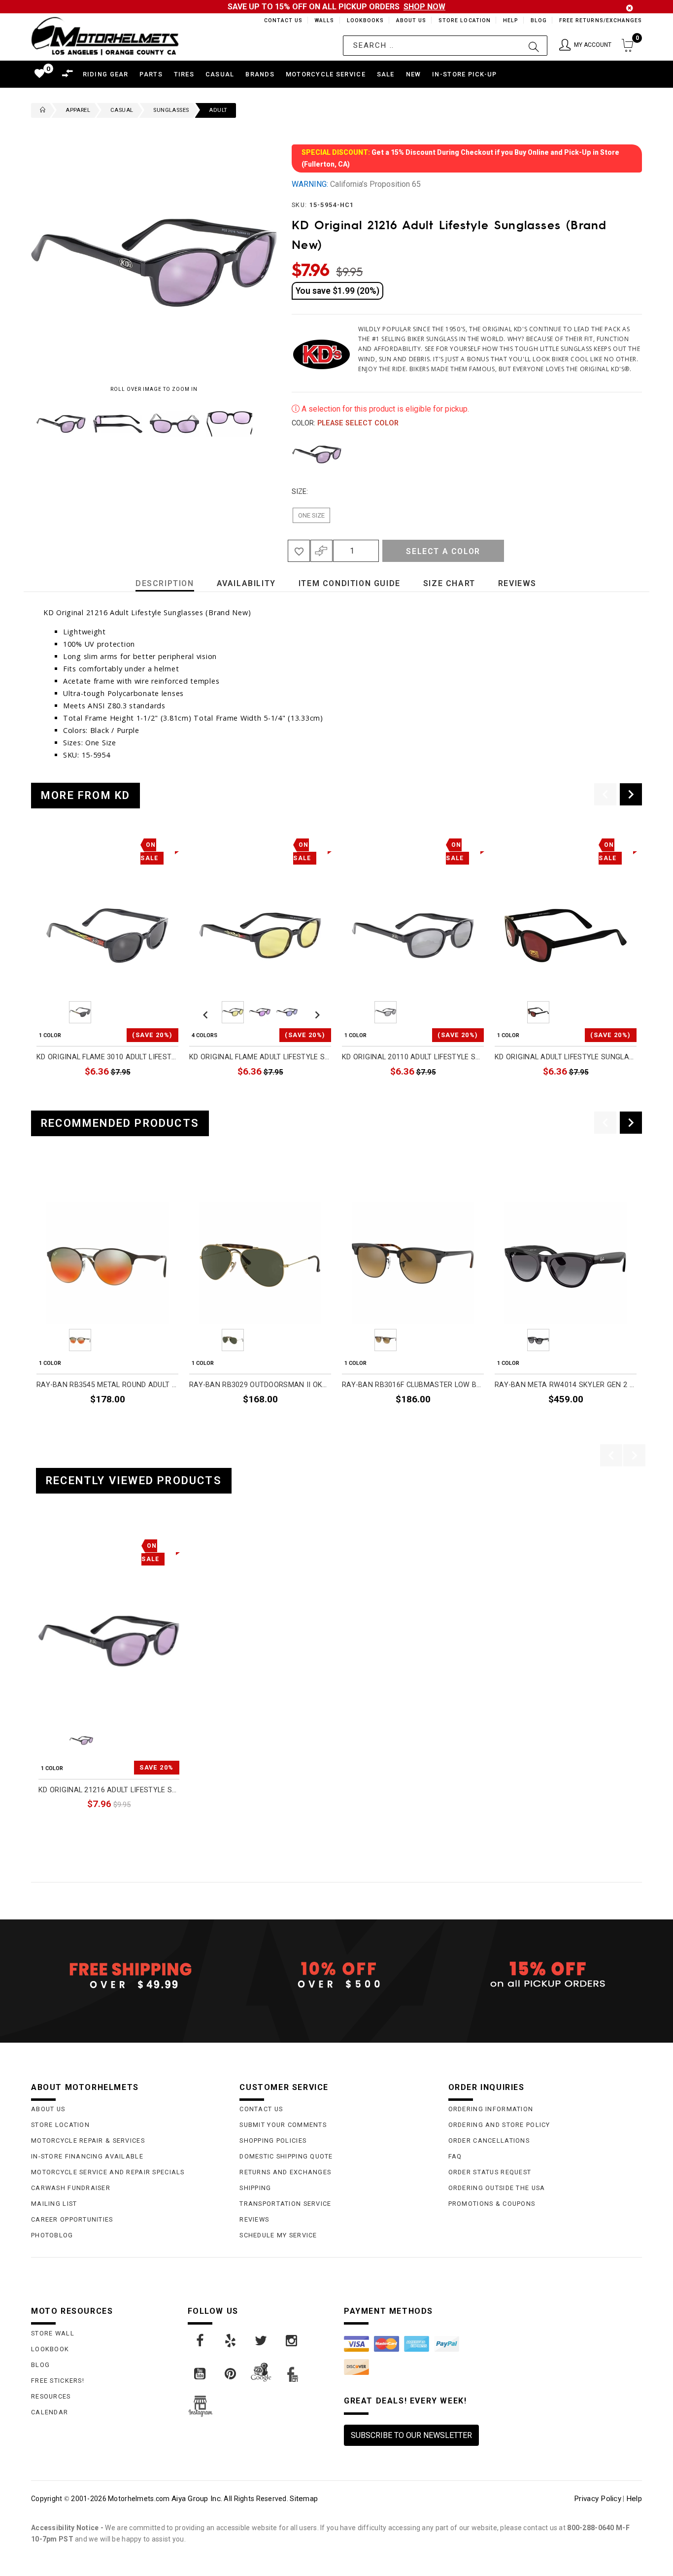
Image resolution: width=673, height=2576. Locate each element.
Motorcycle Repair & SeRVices (88, 2141)
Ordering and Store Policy (499, 2125)
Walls (322, 20)
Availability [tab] (246, 583)
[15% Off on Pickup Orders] (545, 1975)
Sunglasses (171, 110)
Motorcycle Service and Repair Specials (108, 2172)
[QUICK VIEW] (79, 1544)
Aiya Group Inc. (197, 2499)
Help (510, 20)
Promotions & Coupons (492, 2204)
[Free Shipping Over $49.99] (128, 1975)
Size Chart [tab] (449, 583)
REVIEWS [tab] (517, 583)
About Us (409, 20)
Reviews (254, 2219)
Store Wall (53, 2333)
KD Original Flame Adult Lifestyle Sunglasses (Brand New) (260, 1057)
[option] (107, 969)
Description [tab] (165, 583)
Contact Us (279, 20)
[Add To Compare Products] (321, 551)
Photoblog (52, 2235)
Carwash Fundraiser (71, 2188)
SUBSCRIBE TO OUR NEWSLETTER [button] (411, 2435)
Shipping (255, 2188)
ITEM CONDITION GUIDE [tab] (350, 583)
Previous (29, 424)
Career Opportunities (72, 2219)
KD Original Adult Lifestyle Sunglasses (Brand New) (566, 1057)
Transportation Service (285, 2204)
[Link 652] (40, 110)
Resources (51, 2396)
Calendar (50, 2412)
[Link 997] (292, 2341)
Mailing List (54, 2204)
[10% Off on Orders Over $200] (336, 1975)
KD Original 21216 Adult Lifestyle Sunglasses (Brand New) (109, 1790)
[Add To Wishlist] (299, 551)
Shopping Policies (273, 2141)
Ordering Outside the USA (497, 2188)
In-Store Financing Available (87, 2156)
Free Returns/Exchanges (600, 20)
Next (255, 424)
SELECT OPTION (304, 1095)
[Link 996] (262, 2341)
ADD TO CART (155, 1095)
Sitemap (304, 2499)
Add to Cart (141, 1826)
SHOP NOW (424, 7)
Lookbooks (363, 20)
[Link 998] (201, 2374)
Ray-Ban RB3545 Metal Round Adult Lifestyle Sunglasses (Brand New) (107, 1385)
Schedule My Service (278, 2235)
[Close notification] (630, 8)
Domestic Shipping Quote (286, 2156)
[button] (585, 46)
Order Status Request (490, 2172)
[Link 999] (231, 2374)
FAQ (455, 2156)
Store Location (464, 20)
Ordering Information (491, 2109)
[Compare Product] (61, 1544)
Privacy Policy (598, 2499)
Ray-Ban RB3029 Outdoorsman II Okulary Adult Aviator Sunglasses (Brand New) (260, 1385)
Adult (218, 110)
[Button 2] (534, 46)
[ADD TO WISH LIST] (44, 1544)
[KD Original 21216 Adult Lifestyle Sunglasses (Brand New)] (109, 1641)
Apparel (78, 110)
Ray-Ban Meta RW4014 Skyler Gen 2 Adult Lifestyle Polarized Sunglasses (566, 1385)
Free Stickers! (58, 2381)
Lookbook (50, 2349)
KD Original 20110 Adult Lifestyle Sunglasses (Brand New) (413, 1057)
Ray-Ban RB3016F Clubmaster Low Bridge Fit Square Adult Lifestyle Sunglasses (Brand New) (413, 1385)
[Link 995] (231, 2341)
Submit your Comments (283, 2125)
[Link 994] (201, 2341)
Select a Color (443, 551)
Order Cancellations (489, 2141)
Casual (122, 110)
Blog (538, 20)
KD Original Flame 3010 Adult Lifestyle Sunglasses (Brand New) (107, 1057)
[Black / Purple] (317, 454)
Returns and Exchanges (285, 2172)
